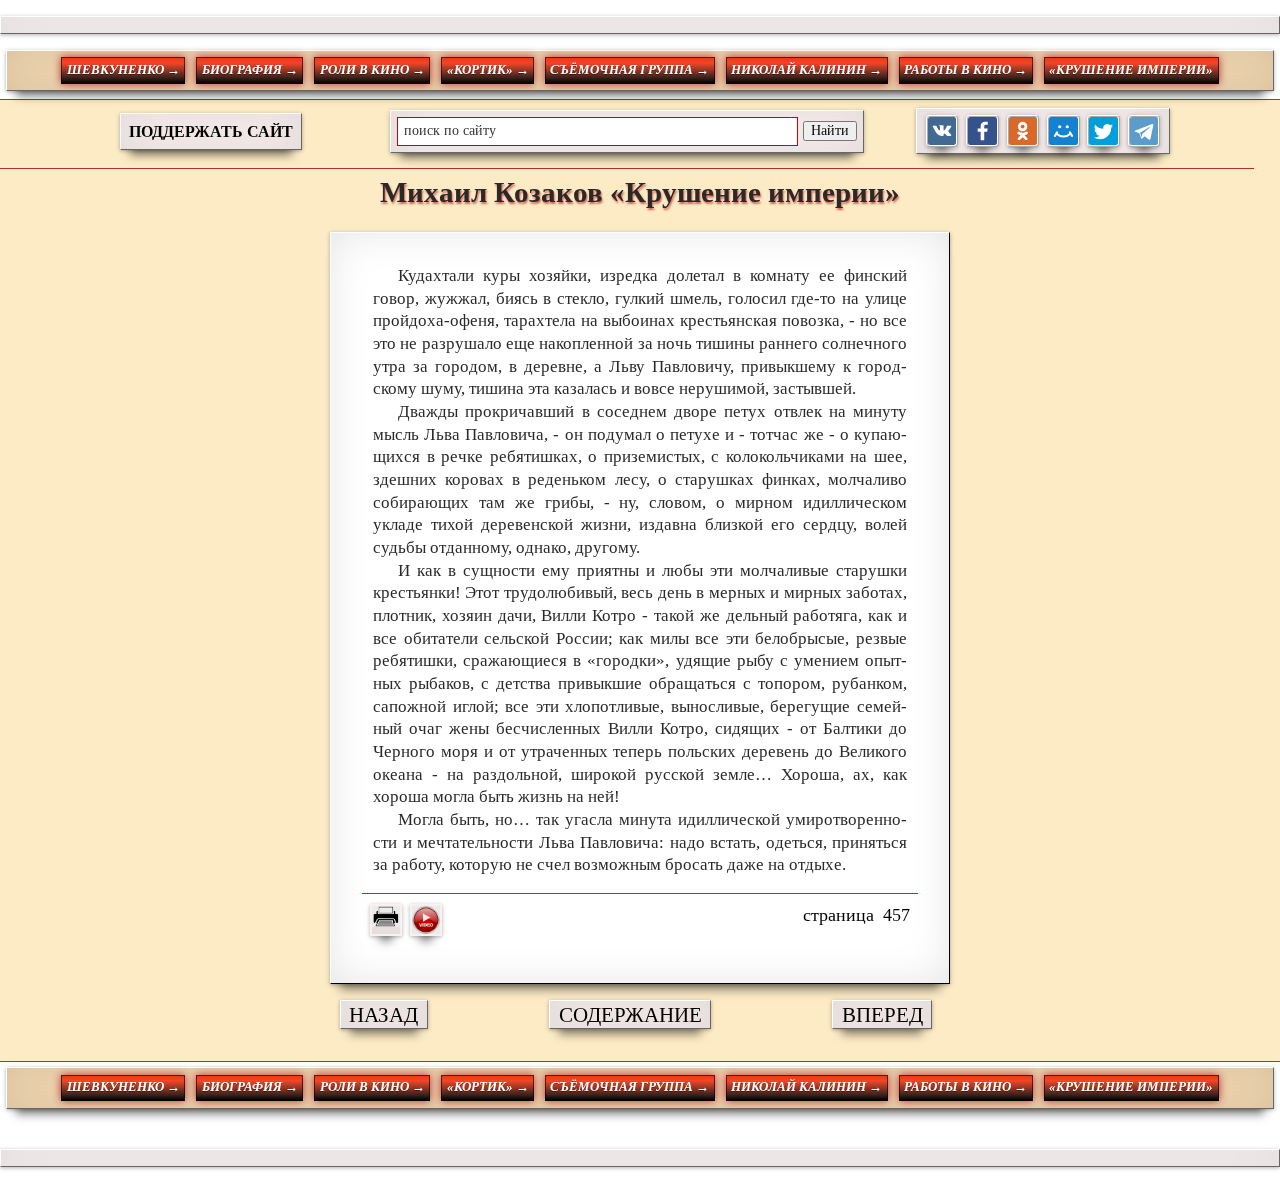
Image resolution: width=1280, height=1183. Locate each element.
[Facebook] (982, 131)
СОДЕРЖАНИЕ (630, 1014)
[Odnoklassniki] (1023, 131)
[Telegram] (1144, 131)
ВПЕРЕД (882, 1014)
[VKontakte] (942, 131)
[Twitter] (1103, 131)
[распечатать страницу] (386, 920)
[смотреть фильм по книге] (426, 920)
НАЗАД (383, 1014)
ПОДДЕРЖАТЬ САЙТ (211, 131)
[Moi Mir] (1063, 131)
